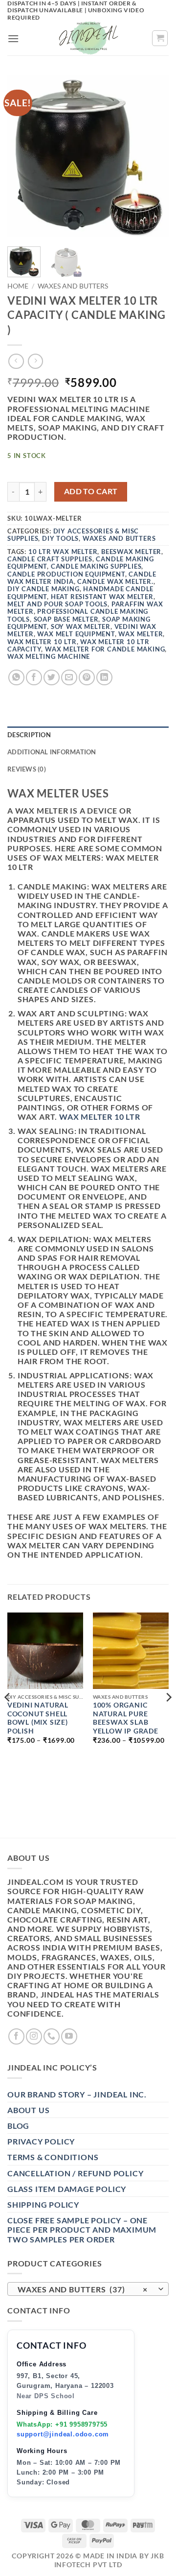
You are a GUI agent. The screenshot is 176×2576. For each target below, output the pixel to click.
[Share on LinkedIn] (104, 678)
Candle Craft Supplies (50, 559)
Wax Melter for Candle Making (105, 649)
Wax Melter (141, 634)
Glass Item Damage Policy (67, 2189)
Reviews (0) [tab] (27, 769)
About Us (28, 2110)
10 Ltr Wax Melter (63, 552)
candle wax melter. (115, 581)
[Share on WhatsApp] (16, 678)
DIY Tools (60, 538)
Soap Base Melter (66, 619)
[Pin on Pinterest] (87, 678)
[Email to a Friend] (69, 678)
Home (18, 286)
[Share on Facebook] (34, 678)
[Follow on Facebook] (16, 2036)
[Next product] (16, 361)
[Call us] (52, 2036)
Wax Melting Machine (49, 656)
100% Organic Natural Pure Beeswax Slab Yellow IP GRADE (126, 1718)
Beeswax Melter (131, 552)
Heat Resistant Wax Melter (102, 597)
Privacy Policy (41, 2141)
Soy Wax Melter (81, 626)
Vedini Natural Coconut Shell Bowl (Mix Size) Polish (38, 1718)
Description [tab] (29, 735)
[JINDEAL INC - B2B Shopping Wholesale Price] (88, 38)
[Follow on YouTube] (69, 2036)
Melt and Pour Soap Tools (57, 604)
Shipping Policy (43, 2204)
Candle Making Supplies (96, 566)
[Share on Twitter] (52, 678)
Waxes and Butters (73, 286)
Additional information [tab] (52, 752)
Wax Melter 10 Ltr (42, 642)
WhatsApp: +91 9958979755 (62, 2424)
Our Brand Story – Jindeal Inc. (77, 2094)
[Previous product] (35, 361)
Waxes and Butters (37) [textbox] (83, 2289)
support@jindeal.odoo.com (63, 2434)
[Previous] (23, 156)
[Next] (153, 156)
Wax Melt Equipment (76, 634)
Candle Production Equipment (66, 574)
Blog (18, 2126)
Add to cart (91, 491)
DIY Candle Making (44, 589)
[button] (13, 38)
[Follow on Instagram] (34, 2036)
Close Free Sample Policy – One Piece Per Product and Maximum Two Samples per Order (82, 2229)
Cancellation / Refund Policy (75, 2173)
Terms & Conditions (53, 2157)
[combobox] (88, 2289)
